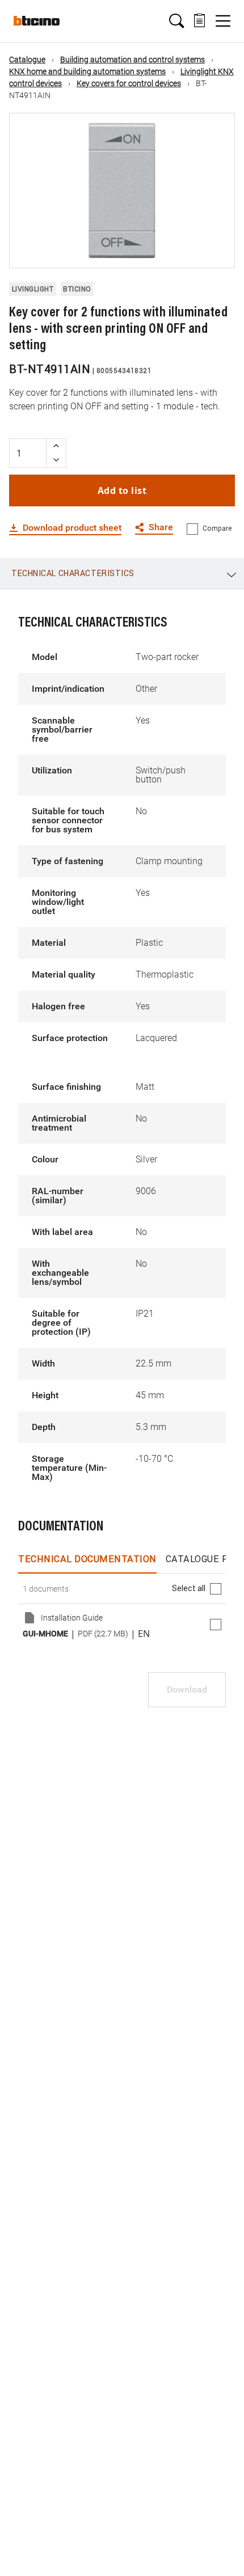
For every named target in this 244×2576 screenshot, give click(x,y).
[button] (176, 21)
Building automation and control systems (132, 60)
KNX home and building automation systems (87, 71)
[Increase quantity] (56, 446)
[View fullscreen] (216, 249)
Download (187, 1689)
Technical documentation (87, 1559)
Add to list (122, 490)
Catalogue (27, 60)
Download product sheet (72, 528)
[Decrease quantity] (56, 460)
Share (161, 528)
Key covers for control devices (129, 83)
